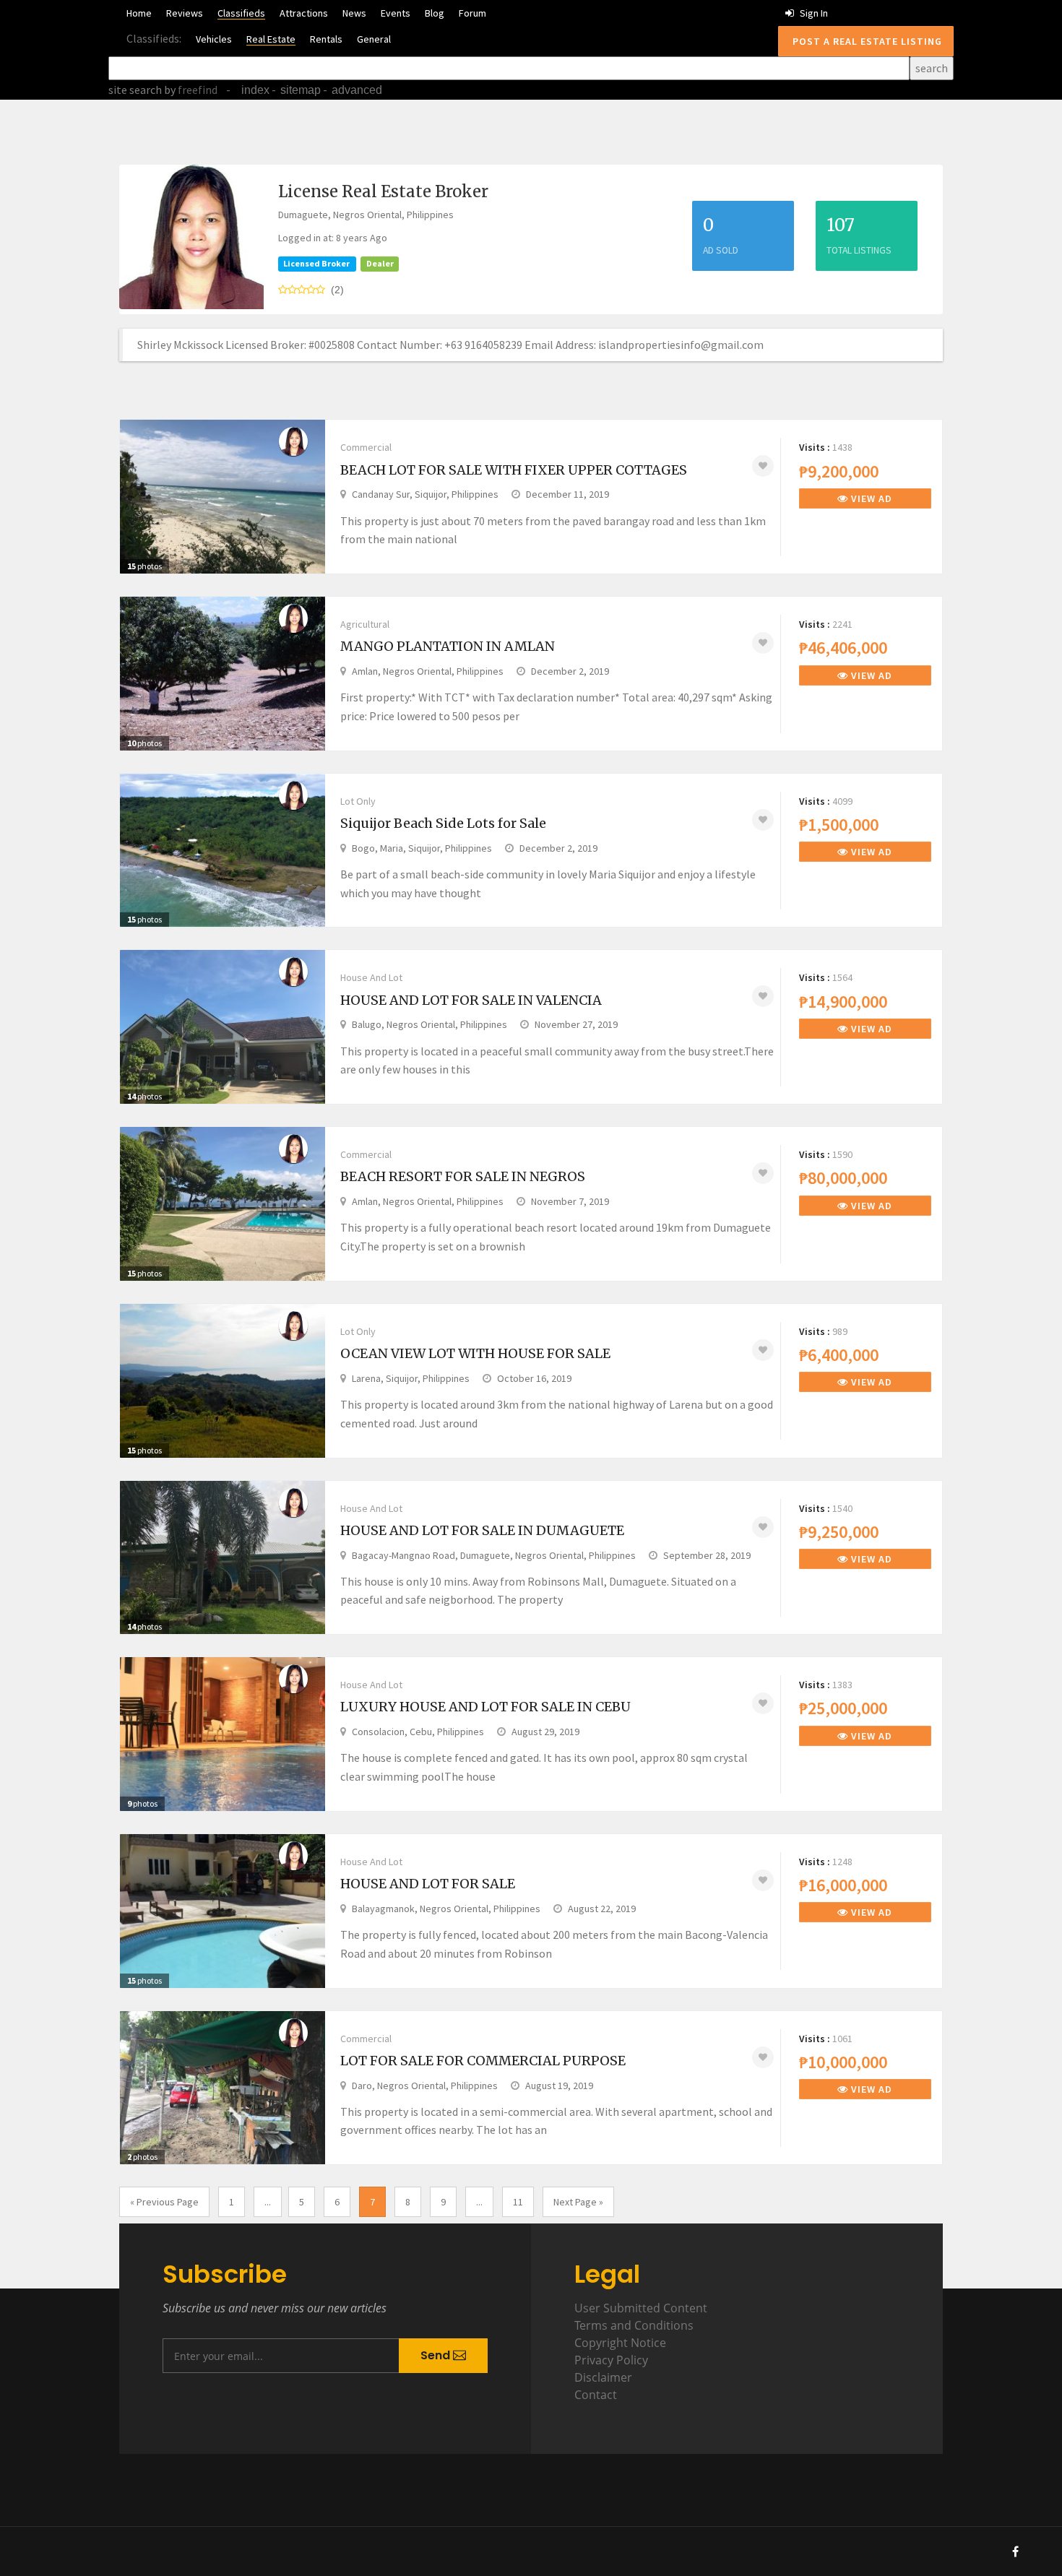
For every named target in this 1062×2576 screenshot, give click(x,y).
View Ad (870, 498)
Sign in (813, 13)
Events (396, 13)
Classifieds (241, 13)
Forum (472, 13)
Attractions (304, 13)
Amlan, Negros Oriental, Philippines (428, 671)
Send (437, 2355)
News (354, 13)
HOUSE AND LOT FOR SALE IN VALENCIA (471, 1000)
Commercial (366, 447)
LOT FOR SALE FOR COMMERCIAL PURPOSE (483, 2061)
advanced (357, 90)
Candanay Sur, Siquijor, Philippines (425, 494)
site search (135, 90)
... (268, 2202)
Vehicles (214, 39)
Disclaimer (603, 2377)
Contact (596, 2395)
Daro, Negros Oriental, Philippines (425, 2086)
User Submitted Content (641, 2308)
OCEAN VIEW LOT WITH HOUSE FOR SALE (475, 1353)
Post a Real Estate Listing (866, 41)
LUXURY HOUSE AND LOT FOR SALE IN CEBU (485, 1707)
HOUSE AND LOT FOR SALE (428, 1884)
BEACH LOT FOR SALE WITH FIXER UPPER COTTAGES (514, 470)
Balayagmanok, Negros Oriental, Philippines (446, 1909)
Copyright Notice (620, 2343)
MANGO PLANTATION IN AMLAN (448, 646)
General (374, 39)
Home (139, 13)
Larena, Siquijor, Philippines (411, 1378)
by (190, 90)
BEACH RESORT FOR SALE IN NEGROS (463, 1176)
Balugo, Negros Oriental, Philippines (429, 1024)
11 (518, 2202)
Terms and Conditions (634, 2325)
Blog (435, 13)
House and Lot (371, 977)
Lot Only (358, 801)
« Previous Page (164, 2202)
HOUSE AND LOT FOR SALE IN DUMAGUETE (482, 1530)
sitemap (301, 90)
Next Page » (578, 2202)
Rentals (326, 39)
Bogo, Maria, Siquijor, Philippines (422, 848)
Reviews (185, 13)
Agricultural (365, 624)
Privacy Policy (611, 2360)
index (255, 90)
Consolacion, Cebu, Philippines (418, 1732)
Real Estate (271, 39)
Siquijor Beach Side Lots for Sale (443, 823)
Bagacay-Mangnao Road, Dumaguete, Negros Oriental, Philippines (494, 1555)
